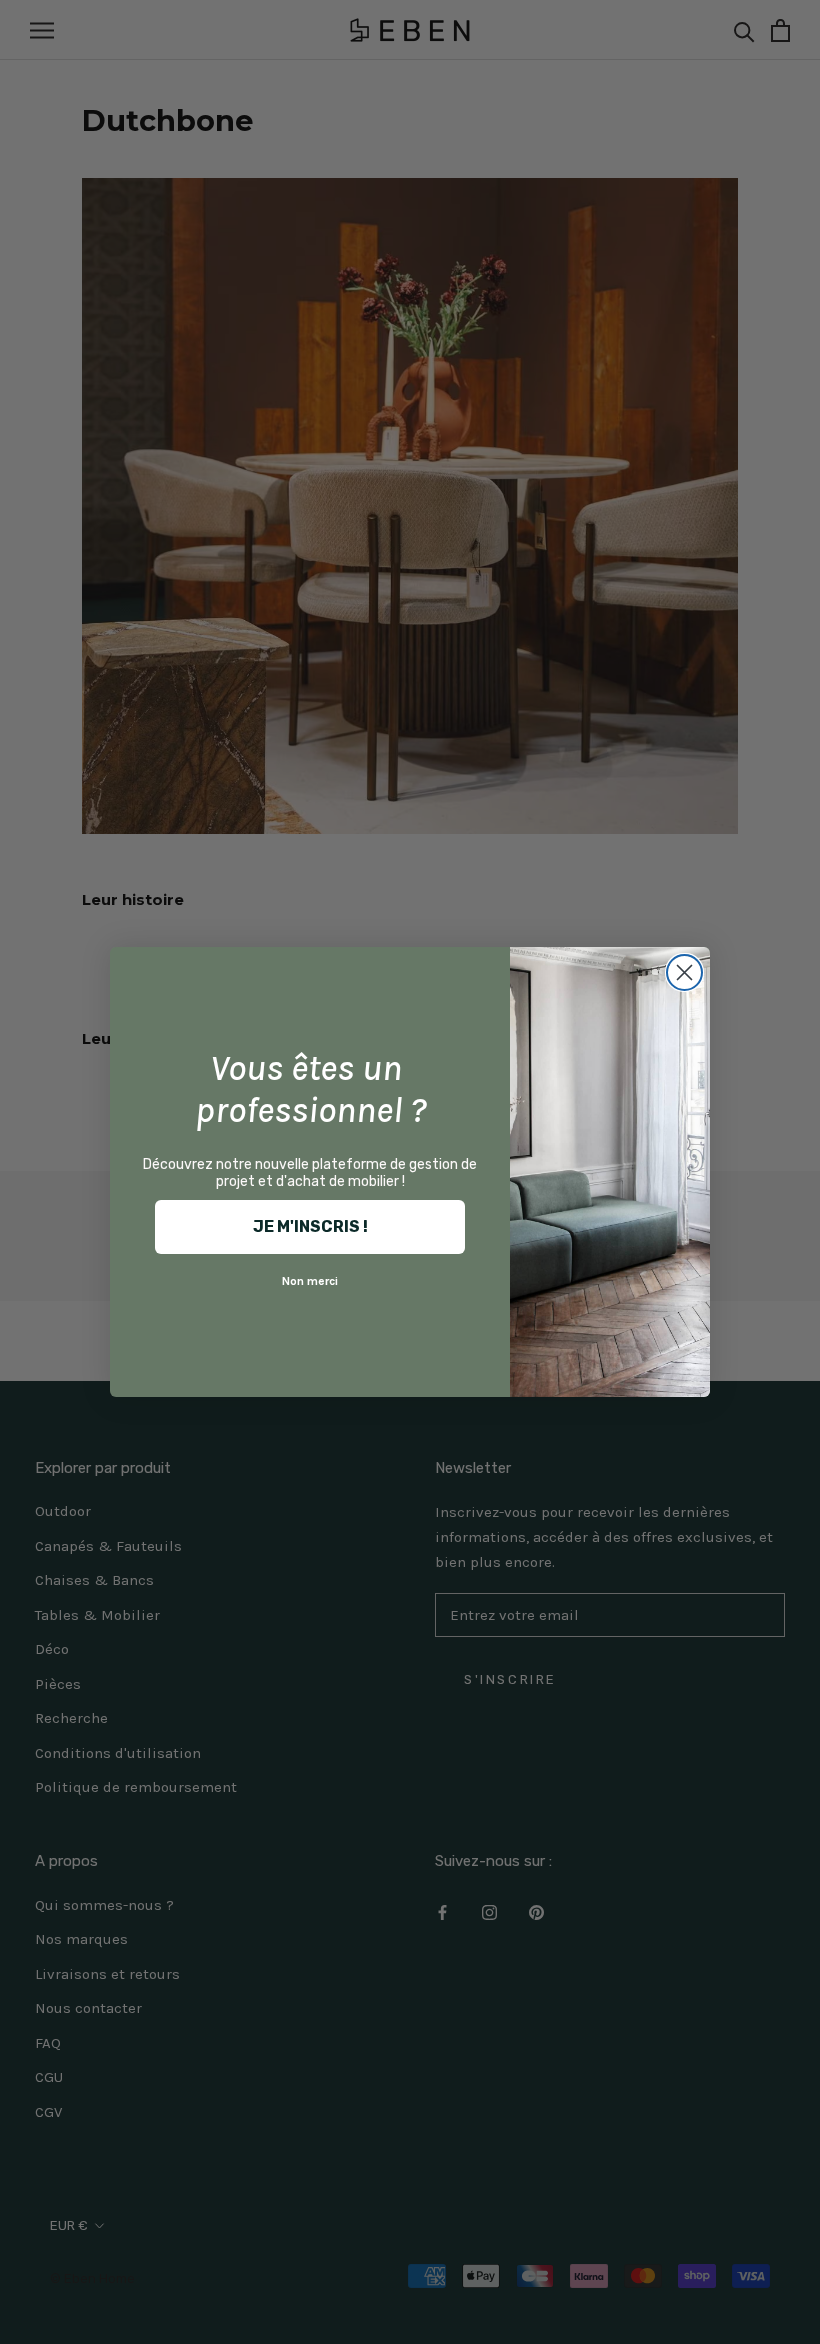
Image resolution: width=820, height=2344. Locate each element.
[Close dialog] (684, 972)
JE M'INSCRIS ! (310, 1226)
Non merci (310, 1281)
